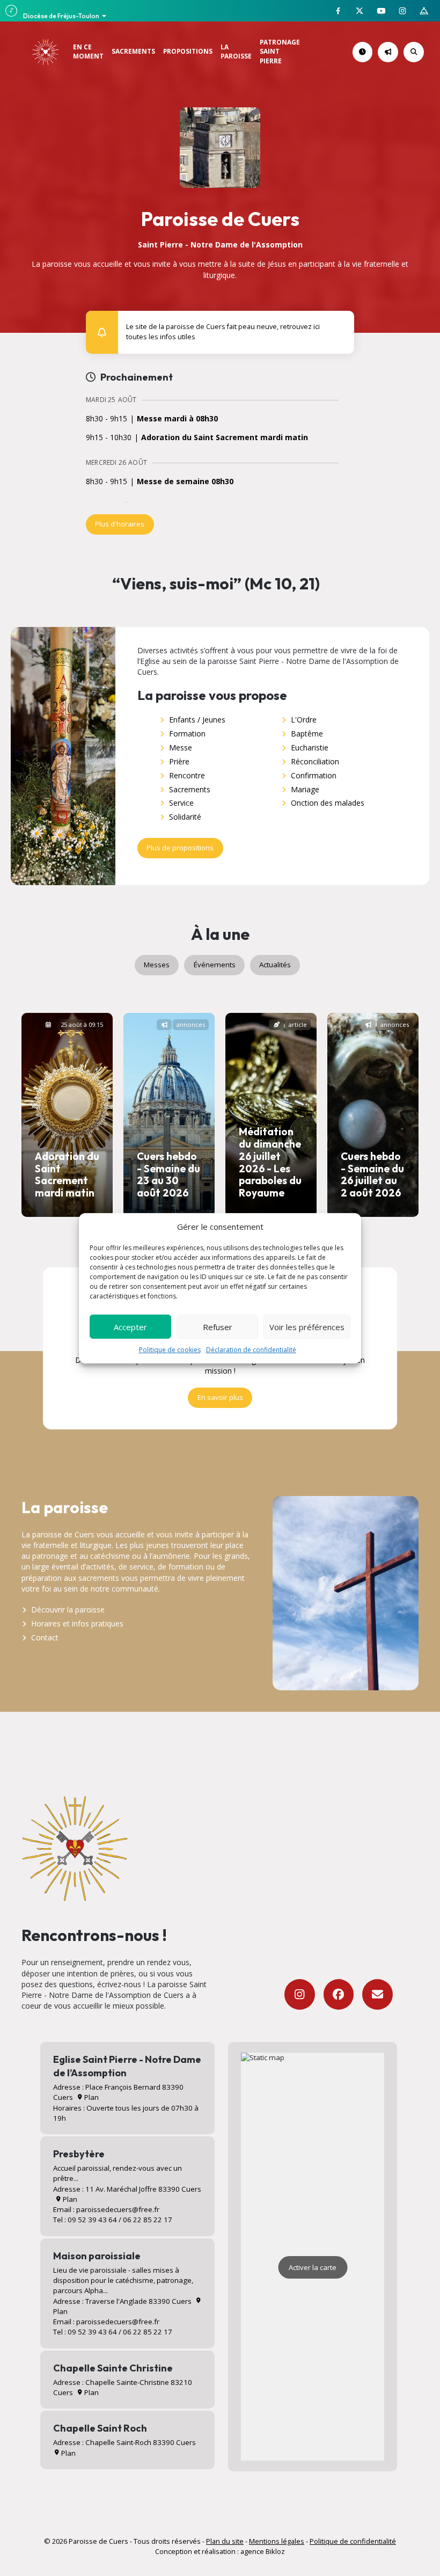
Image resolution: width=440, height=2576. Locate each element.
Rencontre (187, 775)
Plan (91, 2097)
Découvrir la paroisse (68, 1610)
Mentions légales (277, 2541)
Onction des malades (328, 803)
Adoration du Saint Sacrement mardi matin (225, 438)
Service (181, 803)
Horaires (371, 52)
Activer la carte (313, 2267)
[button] (340, 324)
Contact (45, 1637)
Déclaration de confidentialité (251, 1350)
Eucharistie (310, 747)
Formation (187, 734)
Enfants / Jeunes (197, 720)
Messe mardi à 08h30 (177, 419)
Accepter (130, 1327)
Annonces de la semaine (396, 52)
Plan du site (225, 2541)
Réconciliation (315, 761)
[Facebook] (339, 1994)
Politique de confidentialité (353, 2541)
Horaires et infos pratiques (77, 1623)
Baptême (307, 734)
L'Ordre (304, 720)
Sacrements (190, 789)
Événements (215, 965)
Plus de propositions (180, 848)
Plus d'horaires (120, 524)
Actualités (275, 965)
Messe (181, 747)
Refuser (218, 1327)
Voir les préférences (307, 1327)
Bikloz (275, 2551)
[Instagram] (300, 1994)
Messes (157, 965)
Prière (179, 761)
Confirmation (314, 775)
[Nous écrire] (377, 1994)
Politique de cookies (170, 1350)
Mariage (305, 789)
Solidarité (185, 817)
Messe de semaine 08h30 (185, 482)
